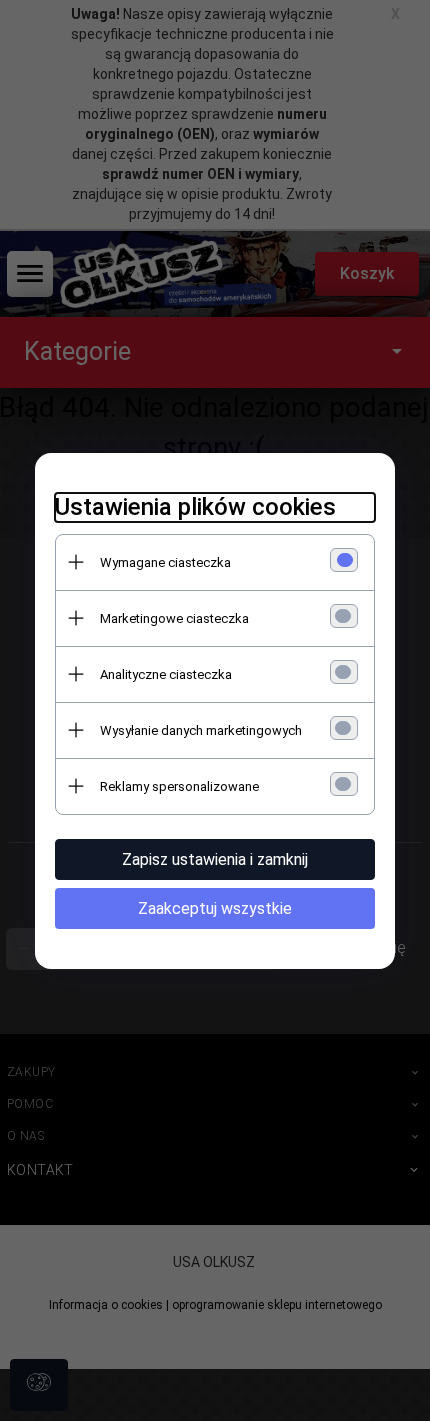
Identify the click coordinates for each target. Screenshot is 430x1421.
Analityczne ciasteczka (166, 674)
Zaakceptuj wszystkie (215, 908)
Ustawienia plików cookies (195, 507)
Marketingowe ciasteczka (174, 618)
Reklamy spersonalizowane (179, 786)
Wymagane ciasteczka (165, 562)
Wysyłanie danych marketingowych (201, 730)
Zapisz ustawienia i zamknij (215, 859)
